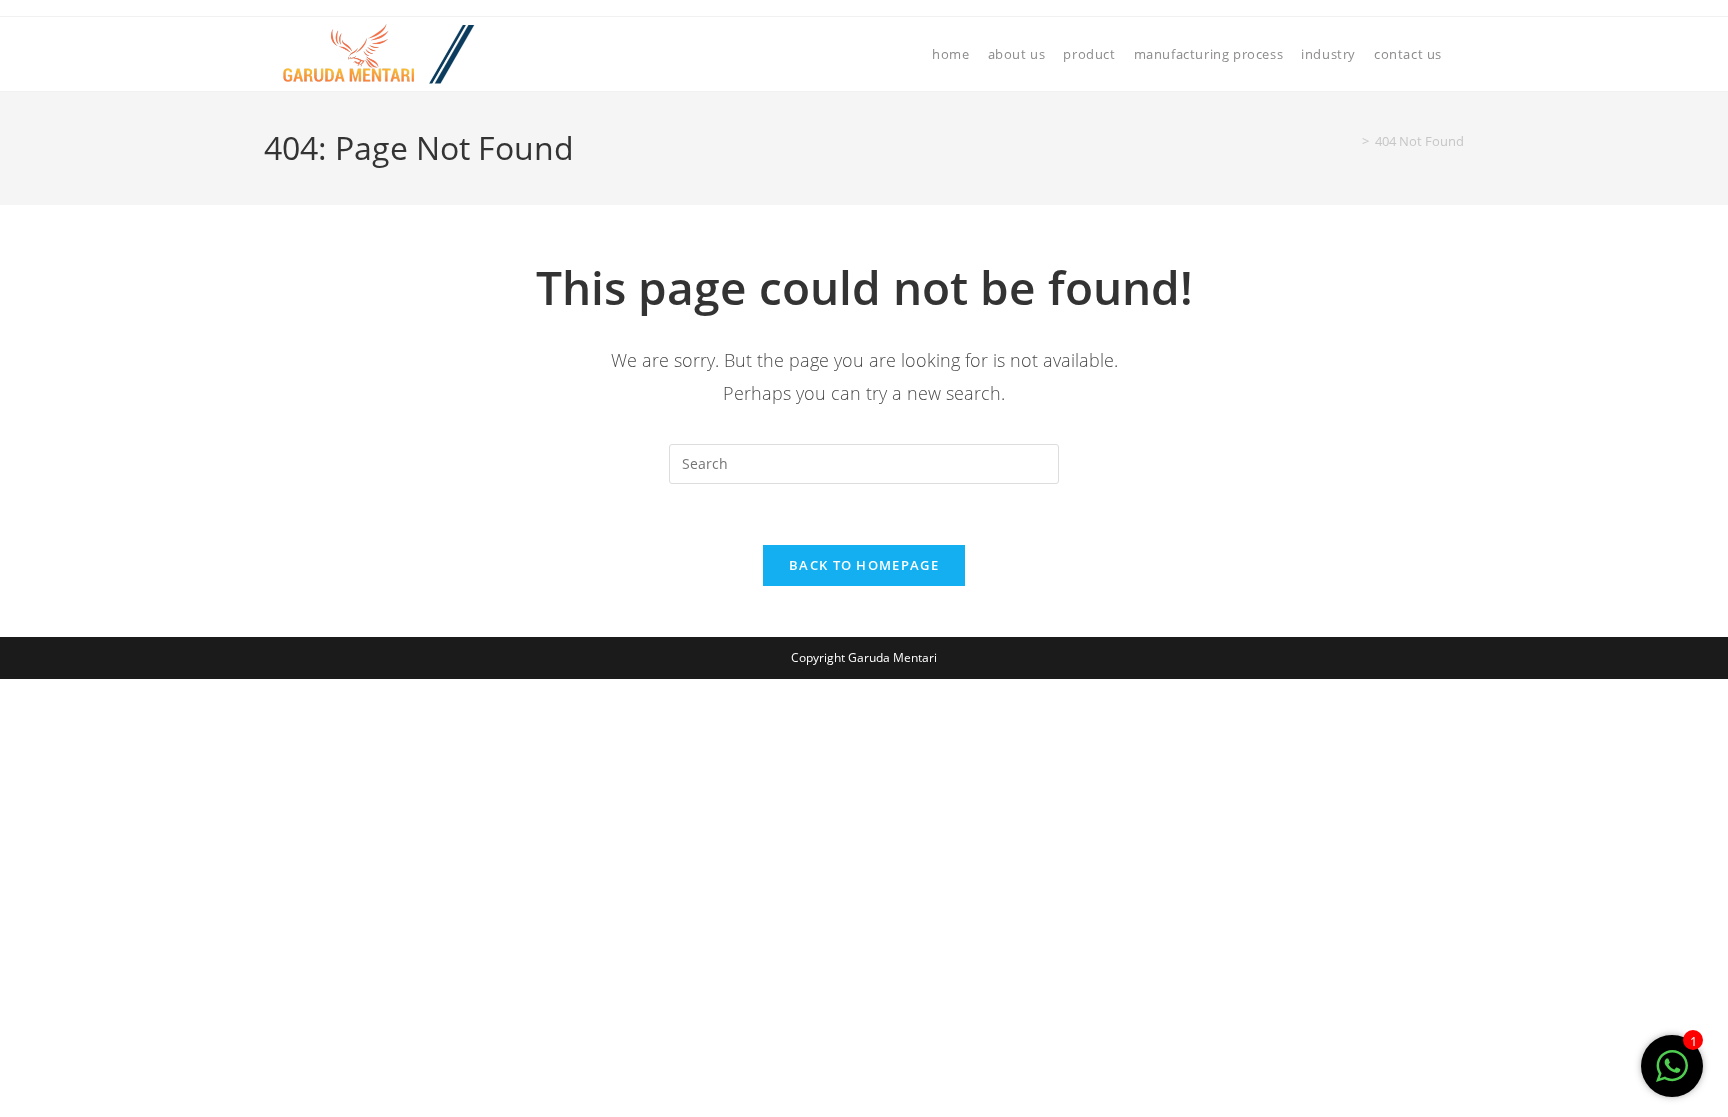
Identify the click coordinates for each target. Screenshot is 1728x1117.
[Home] (1351, 141)
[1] (1672, 1076)
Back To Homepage (864, 565)
